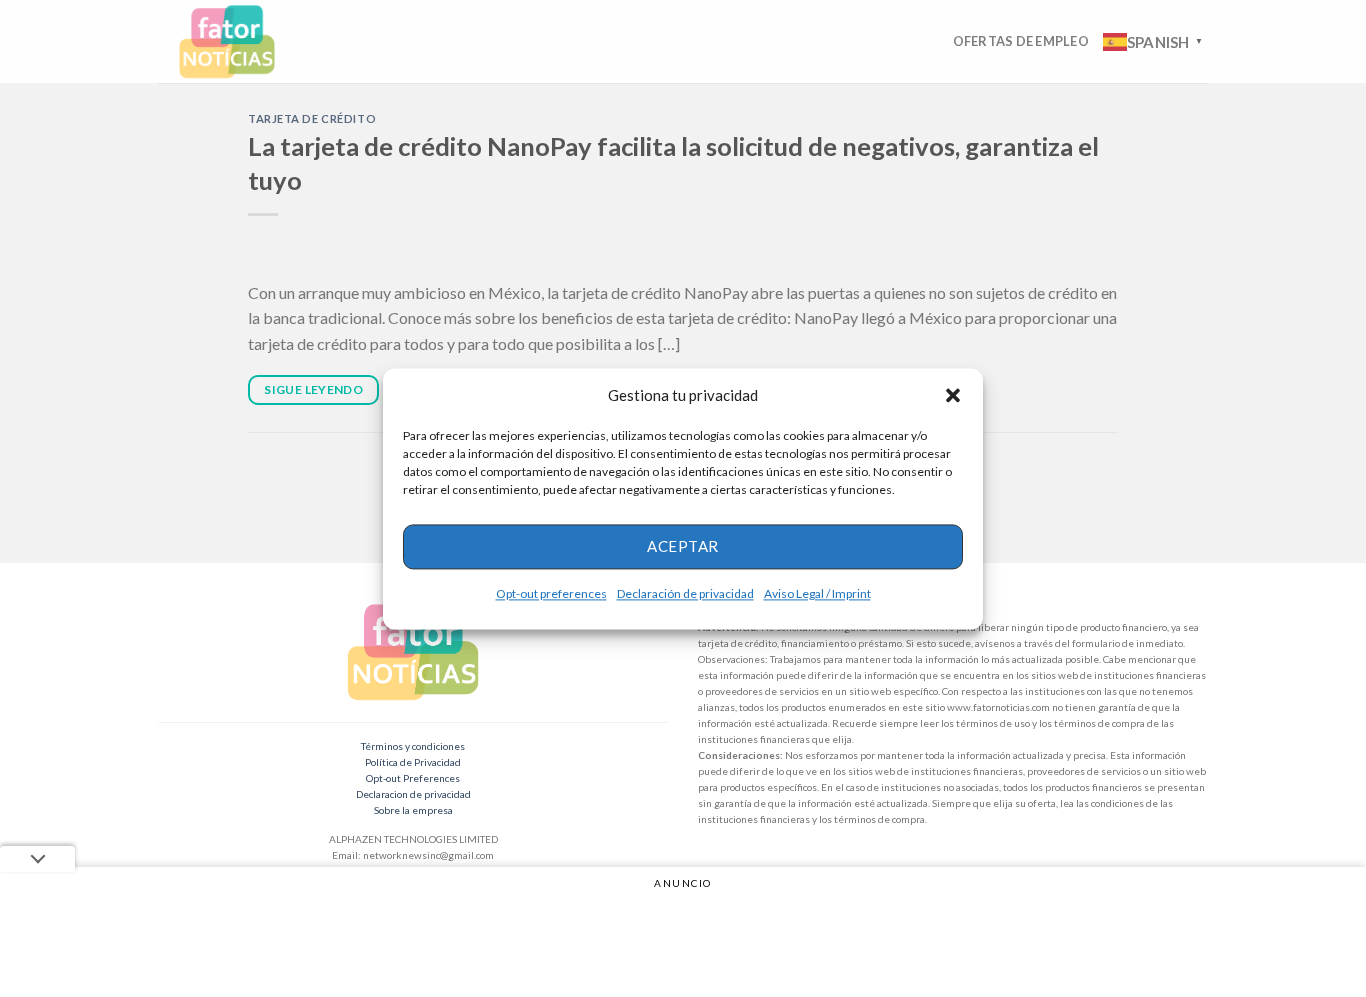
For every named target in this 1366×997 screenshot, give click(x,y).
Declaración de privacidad (685, 593)
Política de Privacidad (413, 762)
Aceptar (682, 546)
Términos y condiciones (413, 746)
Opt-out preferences (551, 593)
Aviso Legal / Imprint (817, 593)
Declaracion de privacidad (413, 794)
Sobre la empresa (413, 810)
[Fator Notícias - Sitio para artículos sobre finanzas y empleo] (246, 41)
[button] (953, 395)
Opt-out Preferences (413, 778)
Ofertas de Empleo (1021, 41)
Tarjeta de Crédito (312, 118)
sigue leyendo (313, 389)
